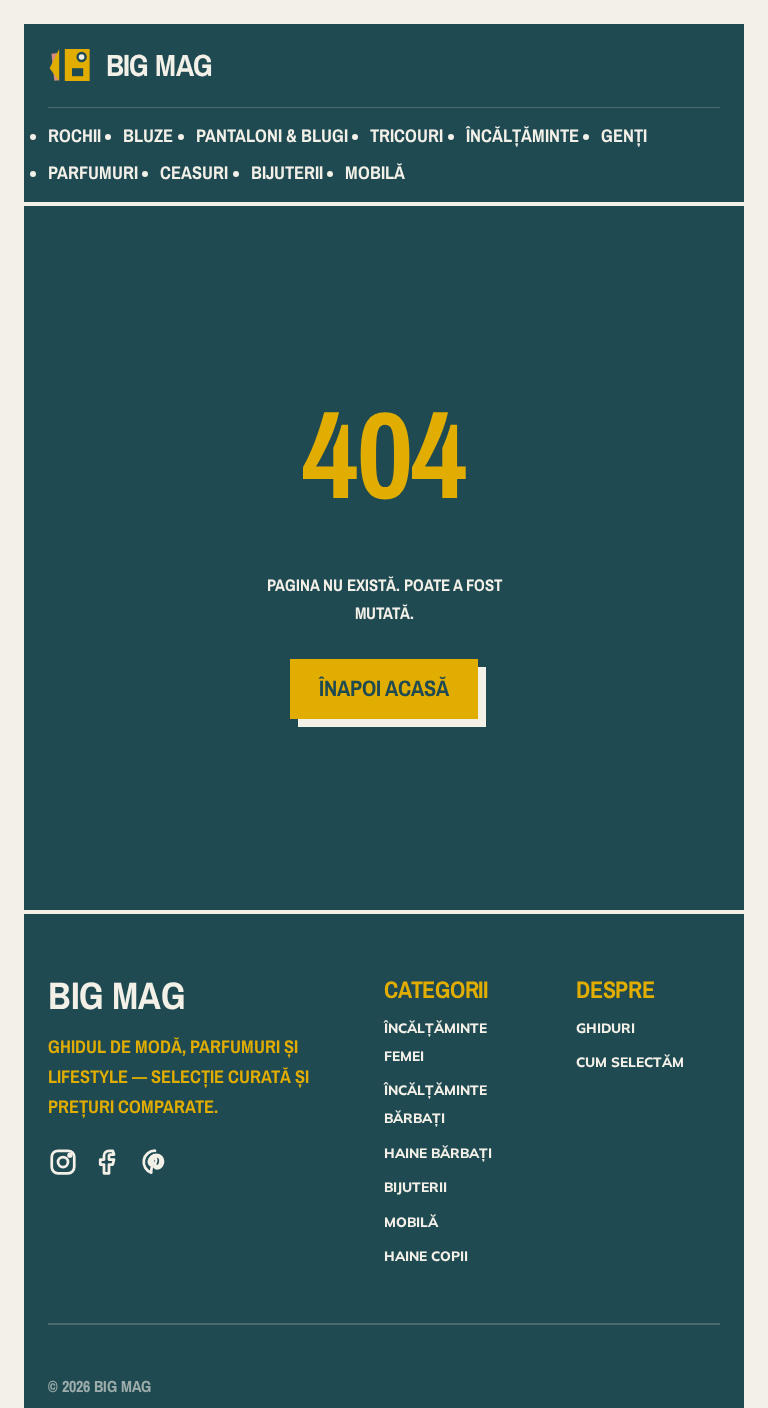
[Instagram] (63, 1166)
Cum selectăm (630, 1061)
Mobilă (411, 1221)
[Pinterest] (155, 1166)
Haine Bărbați (438, 1152)
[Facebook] (109, 1166)
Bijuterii (415, 1186)
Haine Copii (426, 1255)
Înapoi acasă (384, 688)
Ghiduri (605, 1027)
